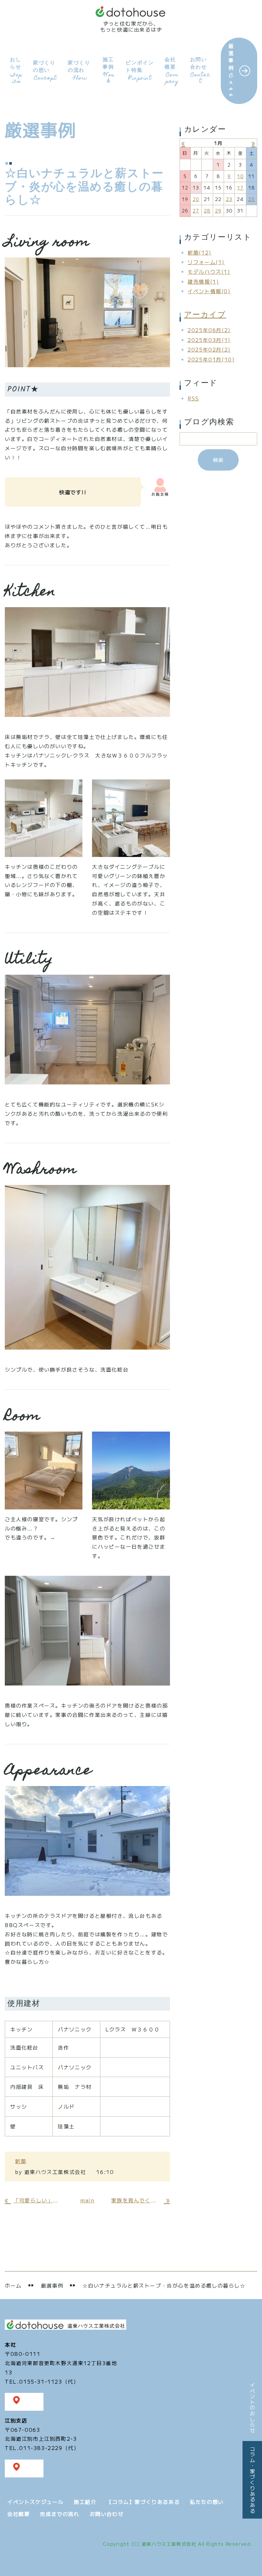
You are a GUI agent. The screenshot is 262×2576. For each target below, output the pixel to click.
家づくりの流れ (79, 71)
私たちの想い (207, 2502)
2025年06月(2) (209, 330)
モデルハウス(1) (209, 272)
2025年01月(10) (211, 359)
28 (207, 211)
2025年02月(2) (209, 349)
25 (252, 199)
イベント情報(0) (209, 291)
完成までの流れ (60, 2514)
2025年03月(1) (209, 340)
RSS (193, 398)
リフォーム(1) (206, 262)
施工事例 (108, 70)
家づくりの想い (45, 71)
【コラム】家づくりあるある (143, 2502)
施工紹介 (85, 2502)
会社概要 (172, 70)
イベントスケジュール (35, 2502)
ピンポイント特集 (140, 71)
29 (218, 211)
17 (240, 188)
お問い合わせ (200, 70)
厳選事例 (231, 70)
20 (196, 199)
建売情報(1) (203, 281)
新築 (21, 2161)
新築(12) (200, 252)
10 (240, 176)
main (87, 2200)
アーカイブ (205, 315)
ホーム (13, 2285)
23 (229, 199)
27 (196, 211)
